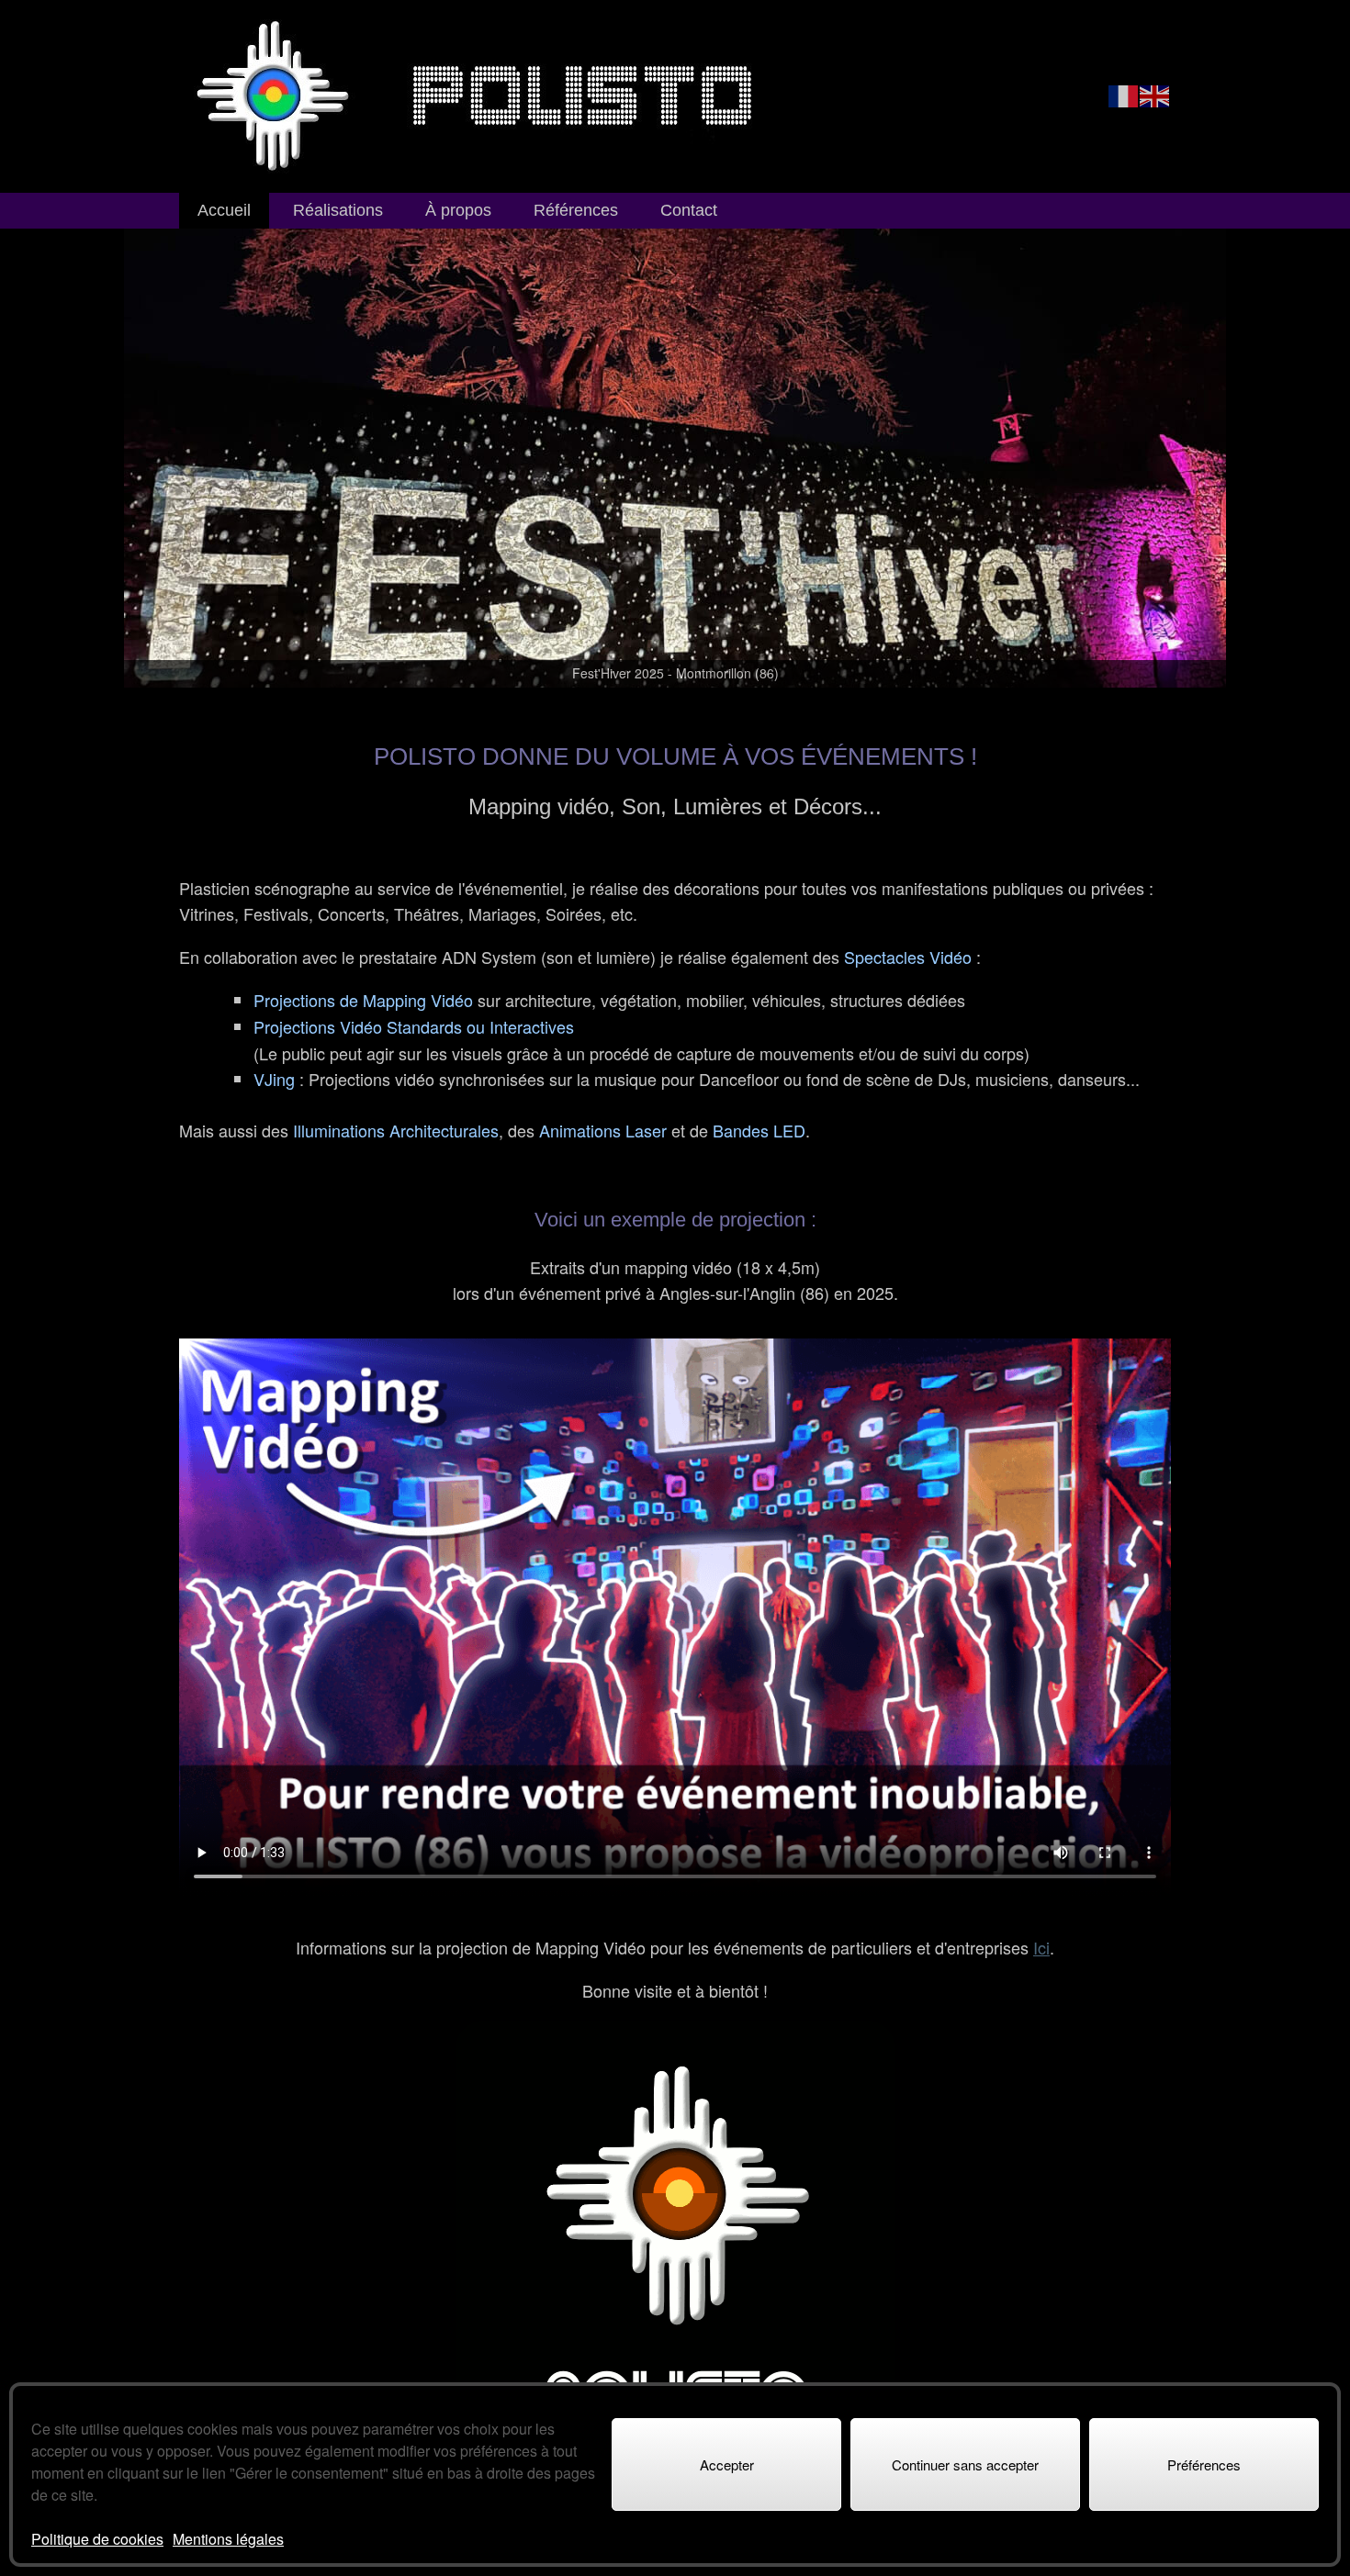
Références (576, 210)
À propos (458, 210)
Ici (1041, 1947)
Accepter (727, 2464)
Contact (689, 210)
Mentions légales (228, 2539)
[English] (1155, 95)
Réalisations (338, 210)
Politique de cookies (97, 2539)
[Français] (1124, 95)
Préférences (1204, 2464)
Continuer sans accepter (965, 2464)
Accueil (224, 210)
